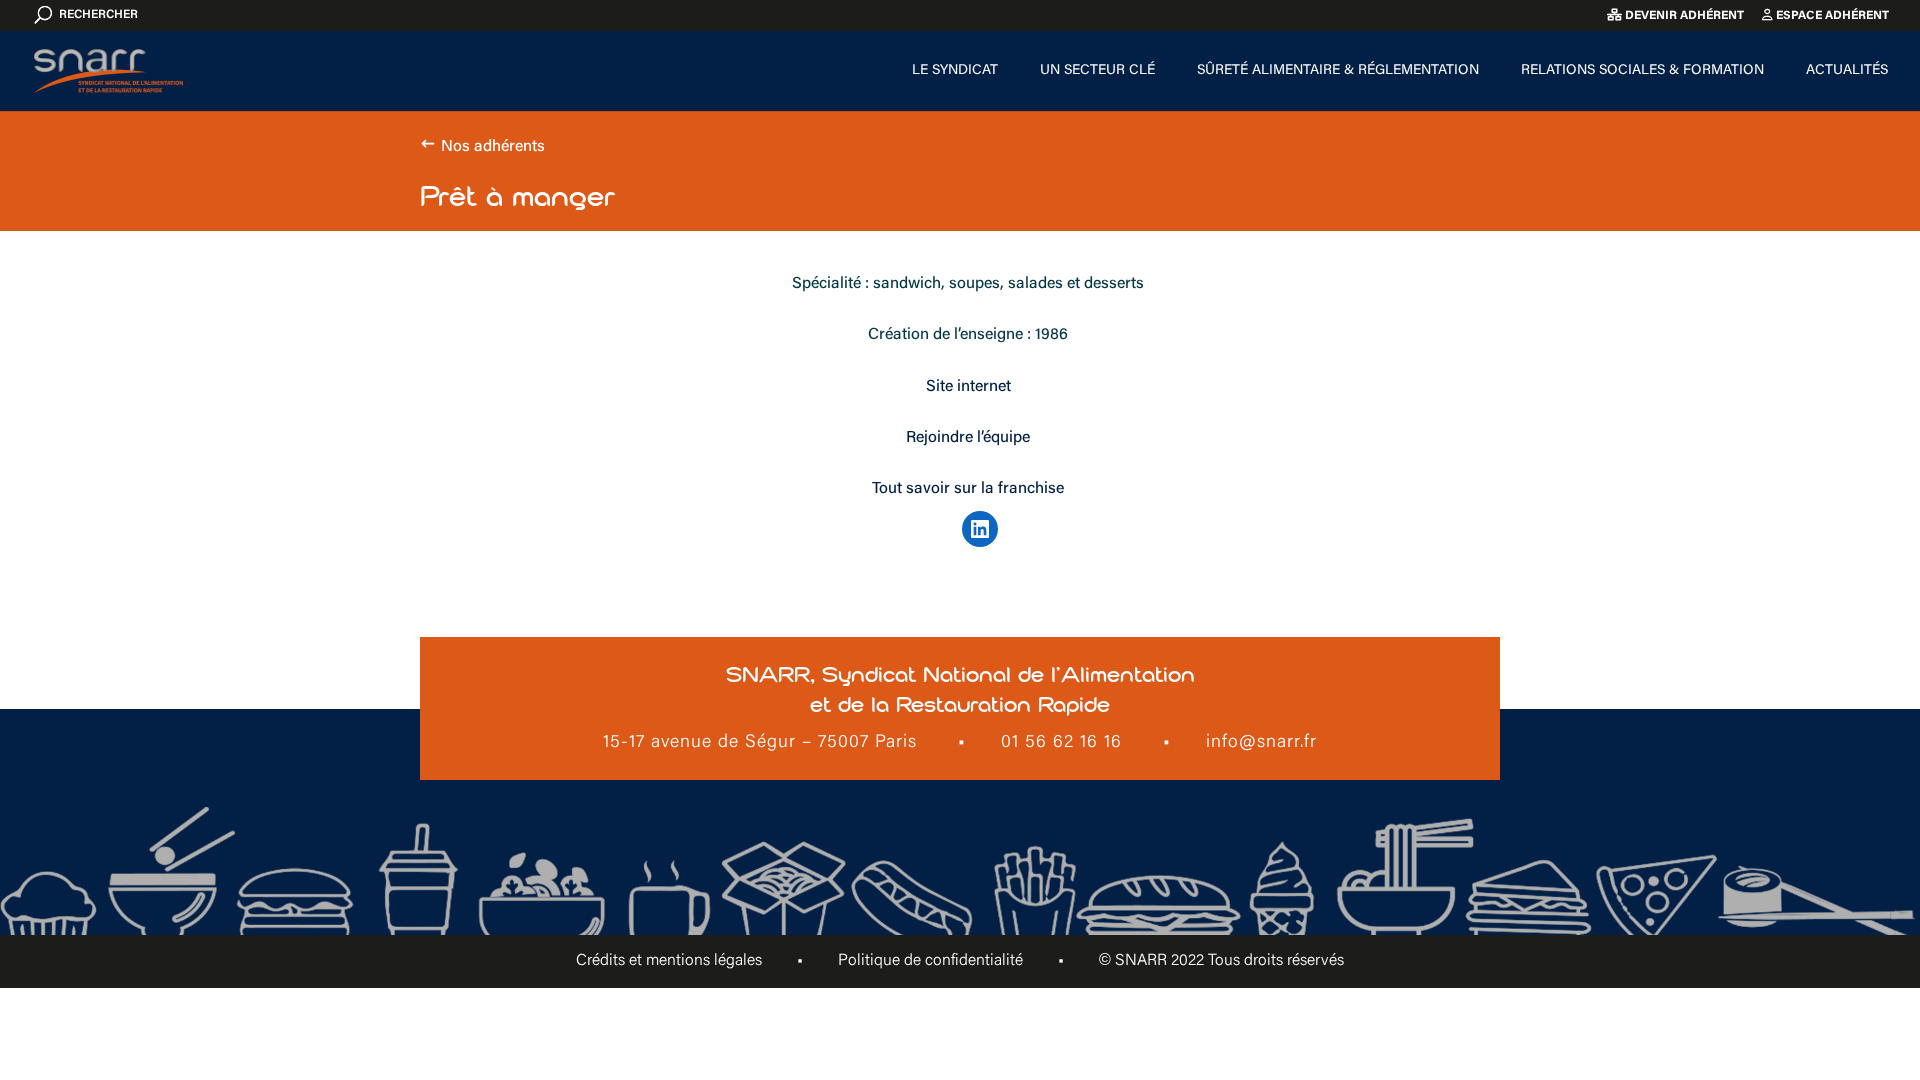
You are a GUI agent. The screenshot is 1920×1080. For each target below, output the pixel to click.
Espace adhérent (1831, 16)
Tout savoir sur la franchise (968, 489)
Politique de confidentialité (930, 961)
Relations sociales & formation (1642, 71)
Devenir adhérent (1683, 16)
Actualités (1847, 71)
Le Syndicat (955, 71)
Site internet (968, 387)
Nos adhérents (493, 147)
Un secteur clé (1097, 71)
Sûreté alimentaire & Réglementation (1338, 71)
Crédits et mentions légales (669, 961)
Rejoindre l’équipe (968, 438)
